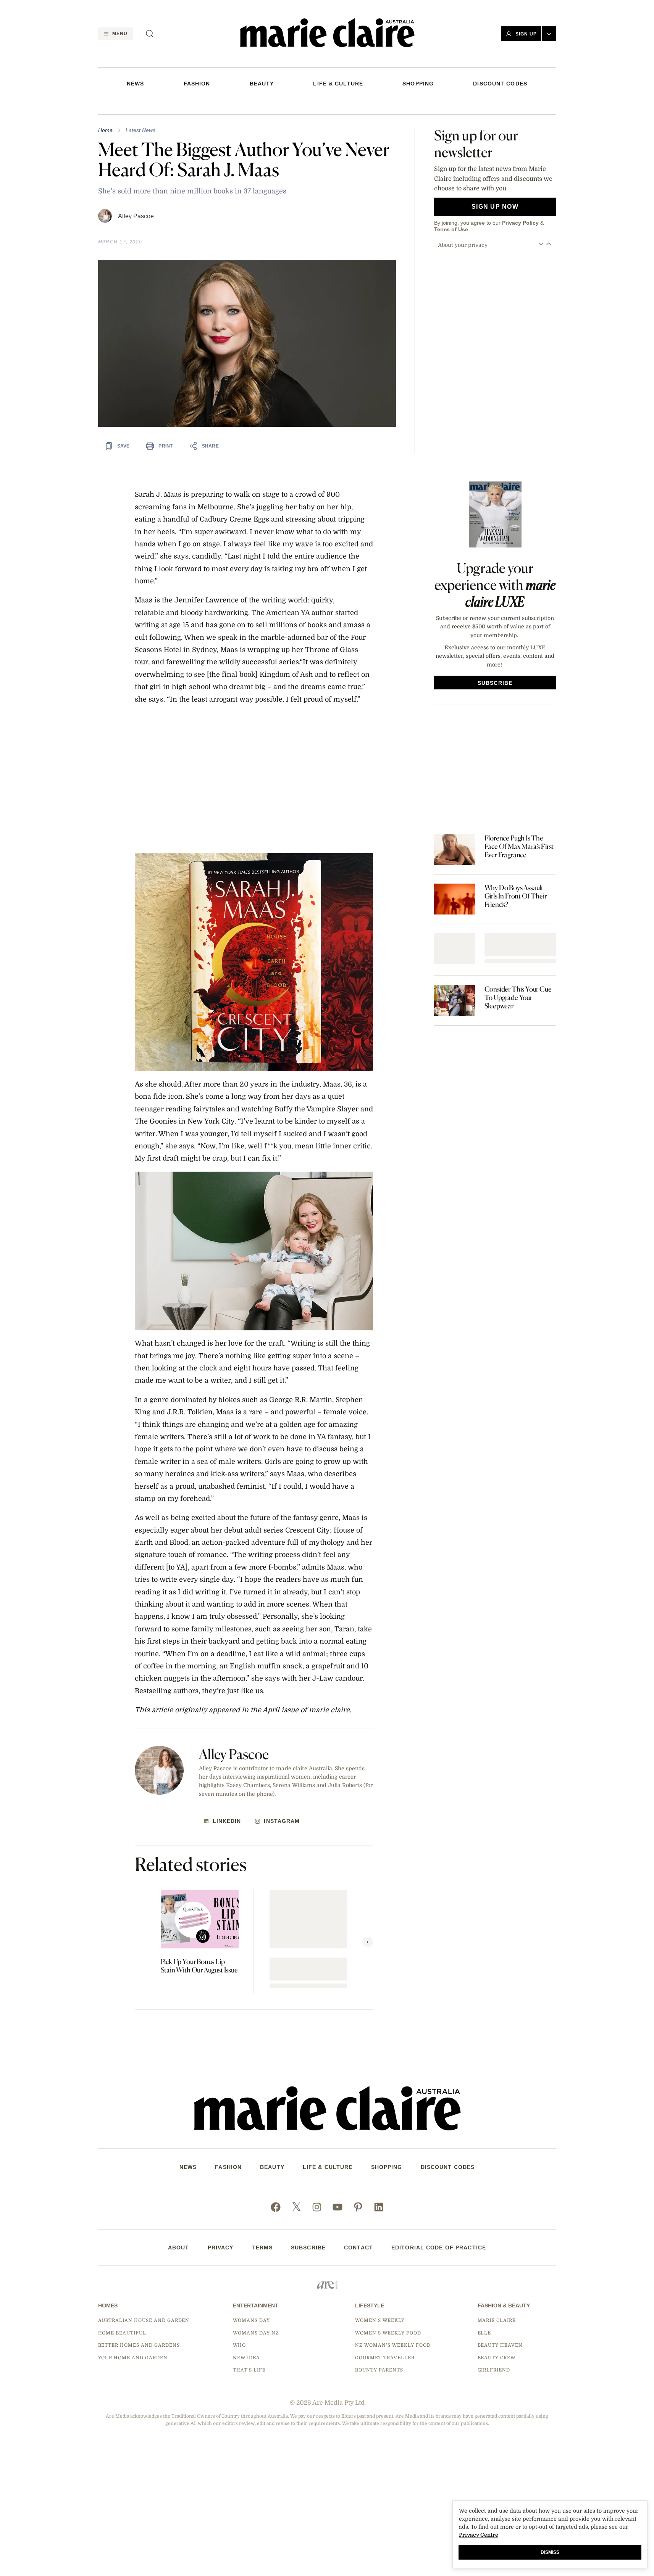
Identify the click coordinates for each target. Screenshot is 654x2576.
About (179, 2248)
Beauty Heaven (500, 2345)
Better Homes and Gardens (139, 2345)
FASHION (197, 84)
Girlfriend (494, 2370)
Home (105, 130)
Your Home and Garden (133, 2358)
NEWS (135, 84)
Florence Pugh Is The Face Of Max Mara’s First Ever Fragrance (519, 846)
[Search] (150, 34)
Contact (358, 2248)
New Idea (246, 2358)
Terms (262, 2248)
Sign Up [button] (526, 34)
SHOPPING (418, 84)
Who (239, 2345)
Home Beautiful (122, 2333)
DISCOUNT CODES (500, 84)
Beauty (262, 84)
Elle (484, 2333)
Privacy (221, 2248)
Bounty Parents (379, 2370)
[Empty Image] (455, 949)
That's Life (249, 2370)
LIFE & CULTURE (338, 84)
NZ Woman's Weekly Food (393, 2345)
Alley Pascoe (136, 216)
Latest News (140, 130)
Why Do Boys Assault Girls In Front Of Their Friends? (516, 896)
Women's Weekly (380, 2320)
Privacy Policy (520, 223)
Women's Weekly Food (388, 2333)
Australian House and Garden (144, 2320)
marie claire (497, 2320)
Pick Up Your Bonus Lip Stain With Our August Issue (199, 1966)
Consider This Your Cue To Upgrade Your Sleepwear (518, 997)
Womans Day (251, 2320)
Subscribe (308, 2248)
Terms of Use (451, 229)
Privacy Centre (479, 2535)
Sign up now (495, 207)
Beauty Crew (497, 2358)
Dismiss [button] (550, 2552)
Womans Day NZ (256, 2333)
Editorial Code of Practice (439, 2248)
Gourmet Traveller (385, 2358)
